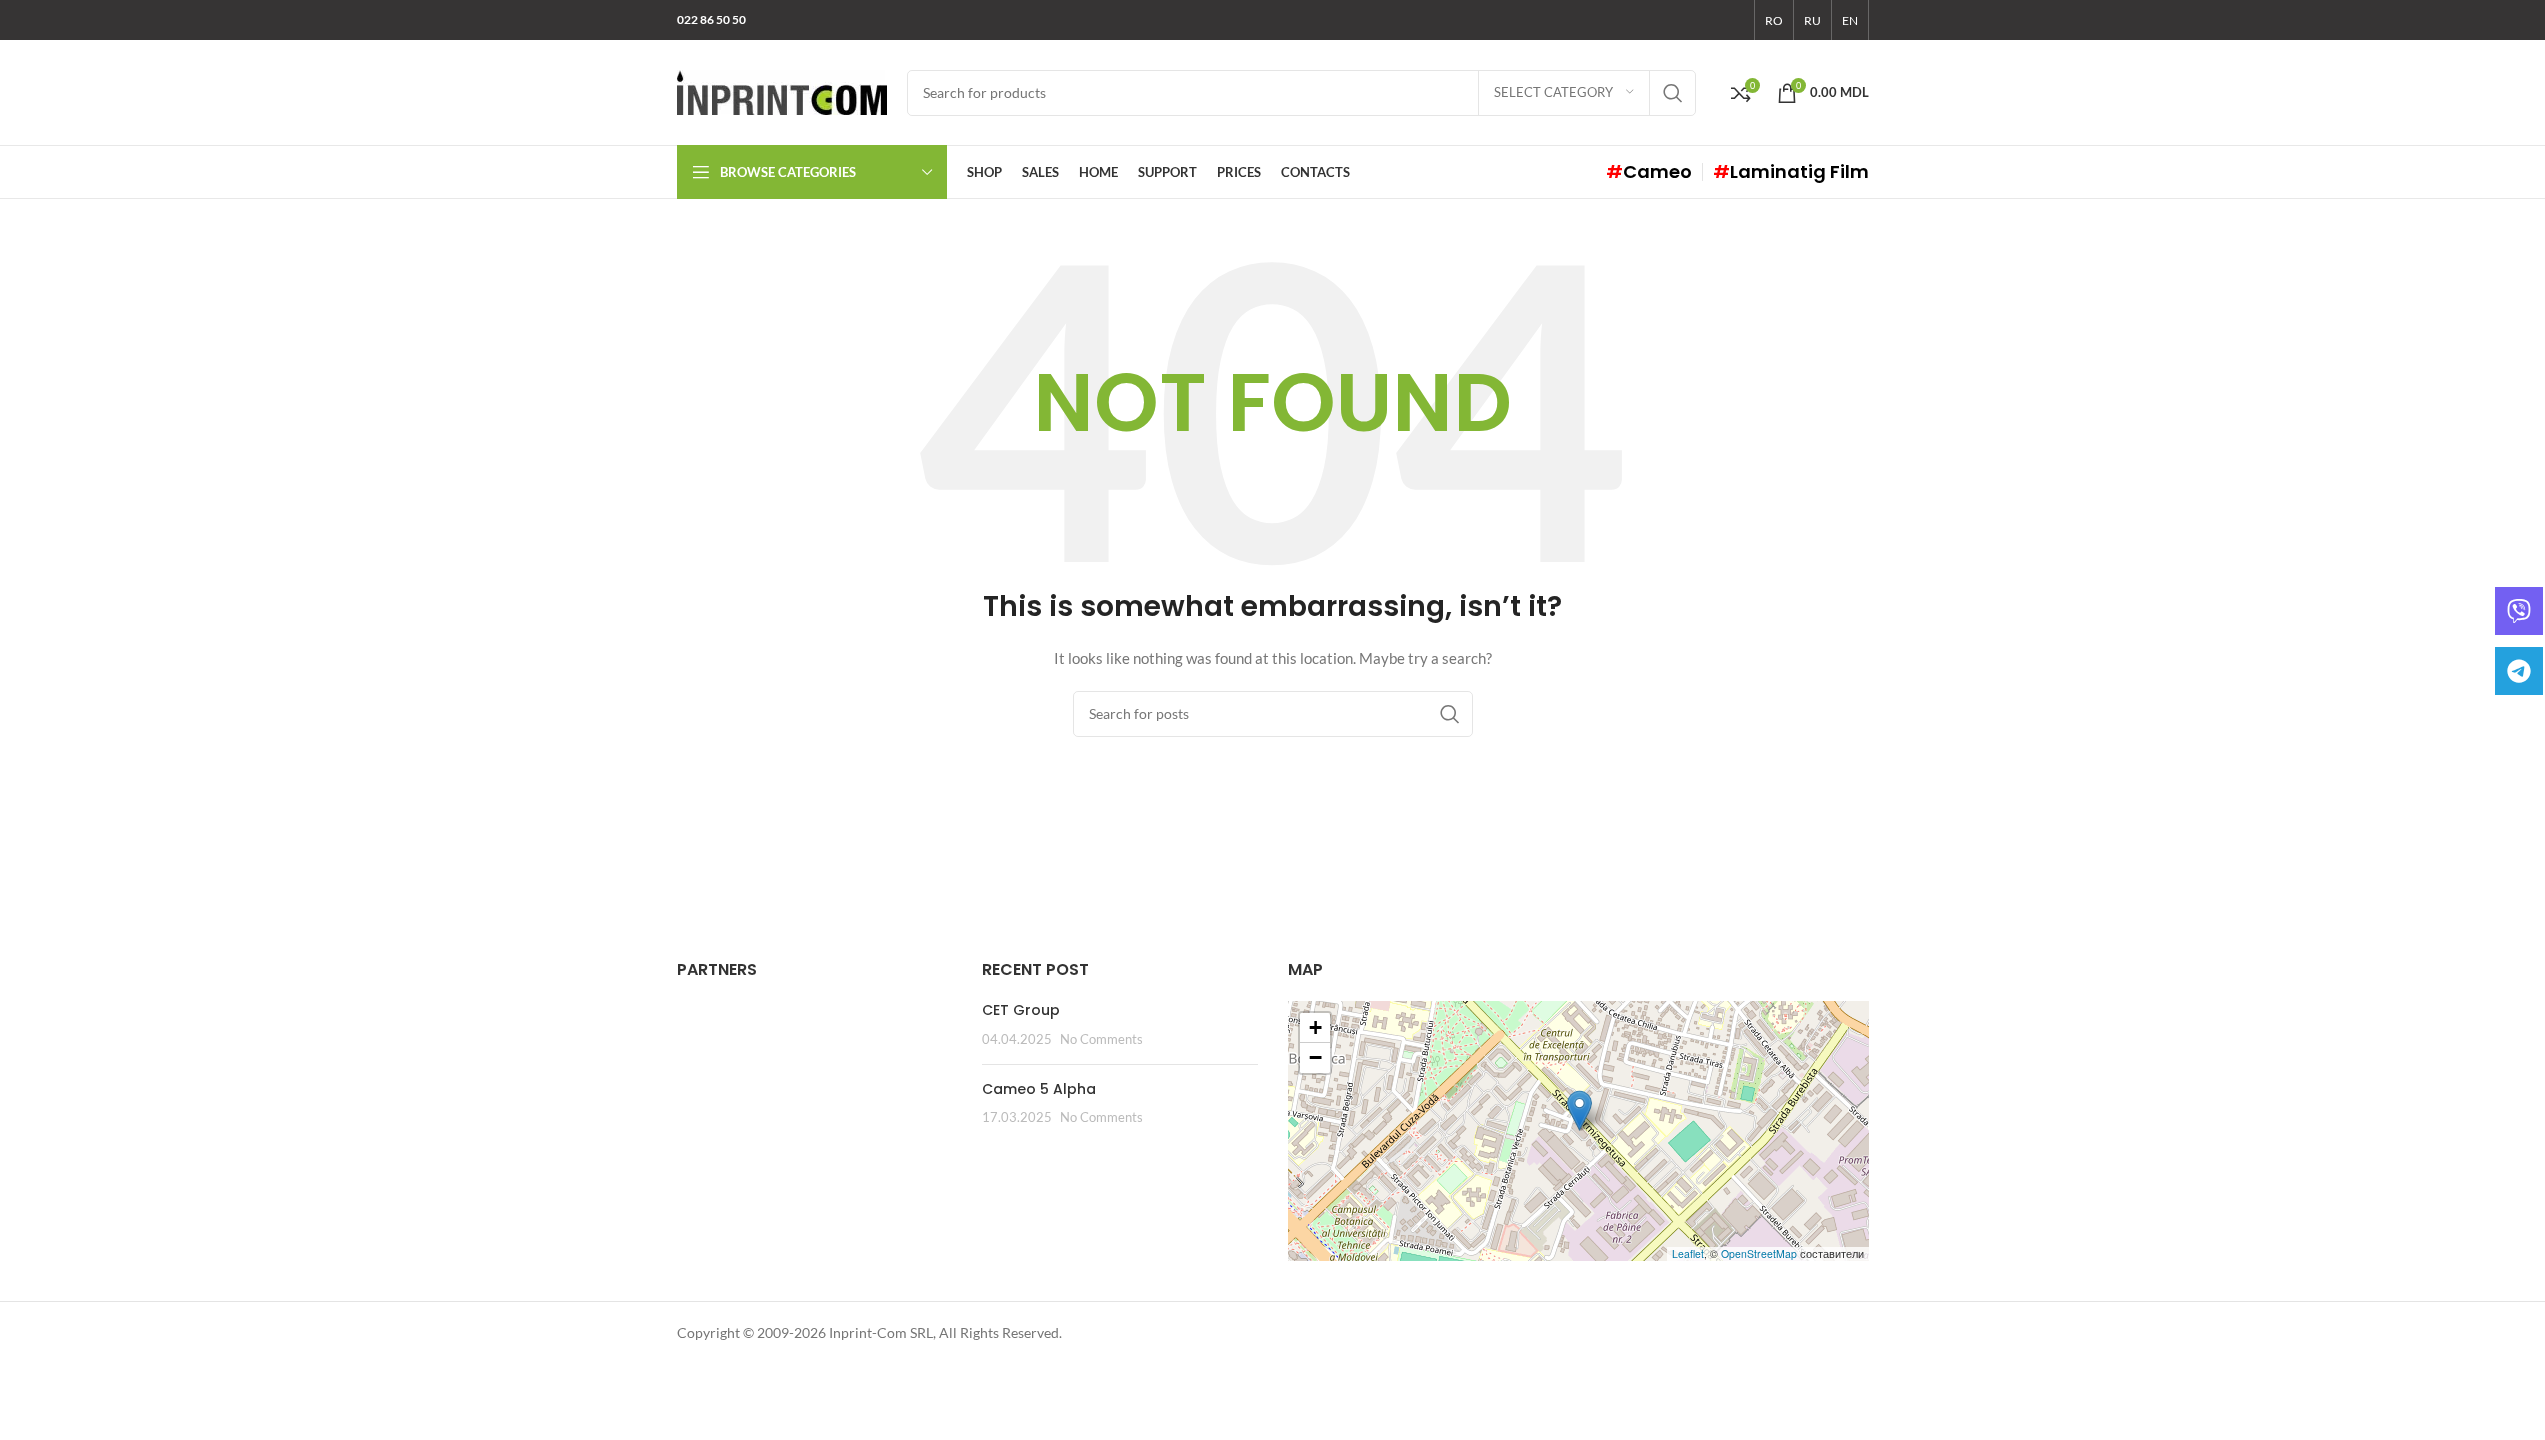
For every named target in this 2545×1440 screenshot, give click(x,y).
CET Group (1021, 1010)
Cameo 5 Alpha (1039, 1089)
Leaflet (1688, 1253)
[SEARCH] (1673, 93)
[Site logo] (782, 90)
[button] (1579, 1110)
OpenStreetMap (1759, 1253)
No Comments (1101, 1039)
